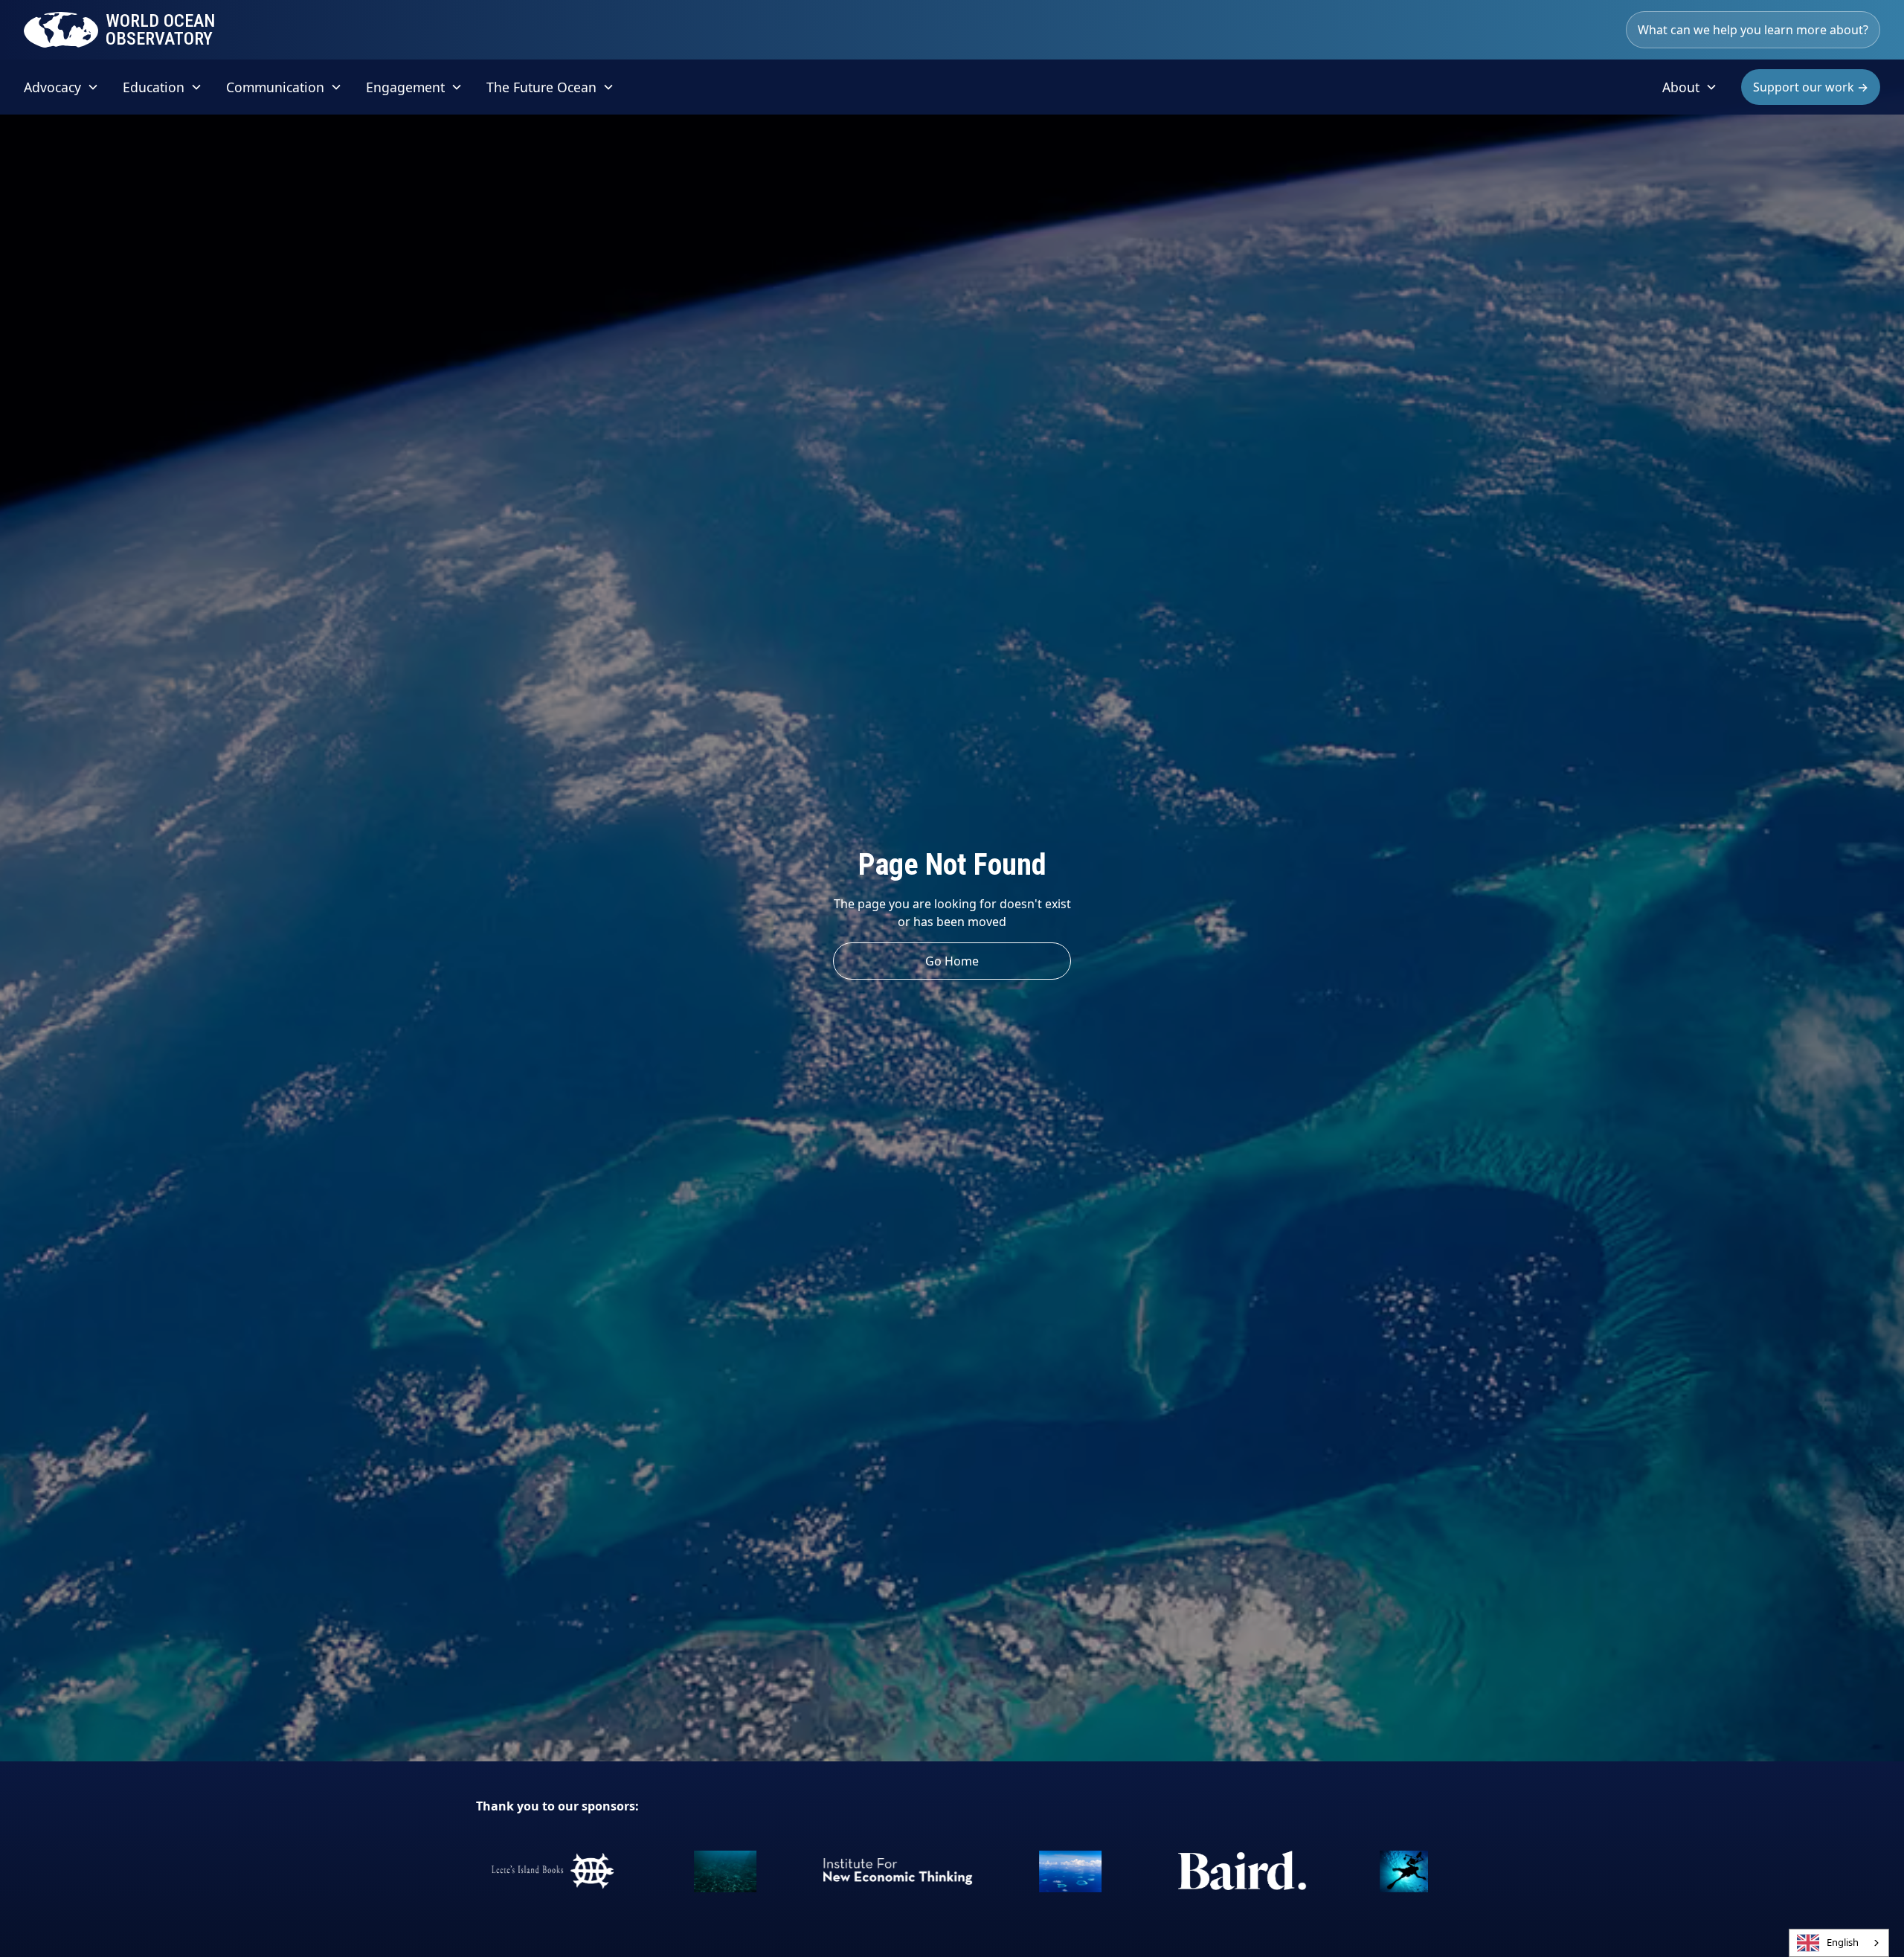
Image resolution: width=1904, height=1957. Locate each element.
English (1843, 1942)
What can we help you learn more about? (1753, 30)
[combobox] (1839, 1943)
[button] (61, 87)
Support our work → (1811, 87)
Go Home (952, 961)
